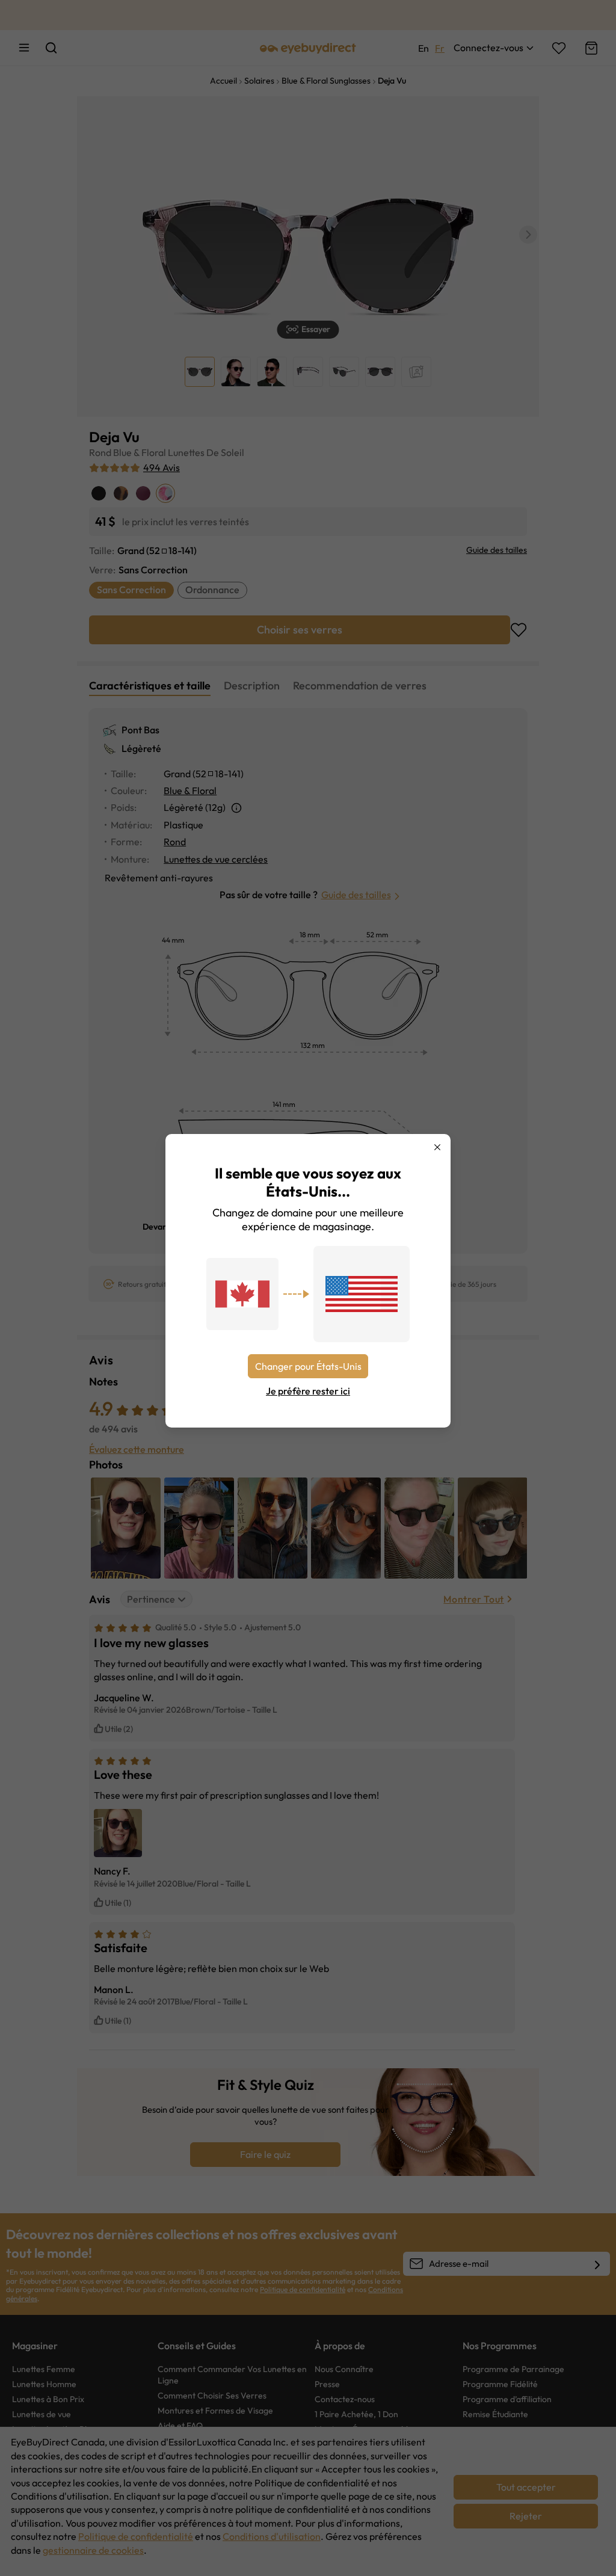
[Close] (437, 1147)
